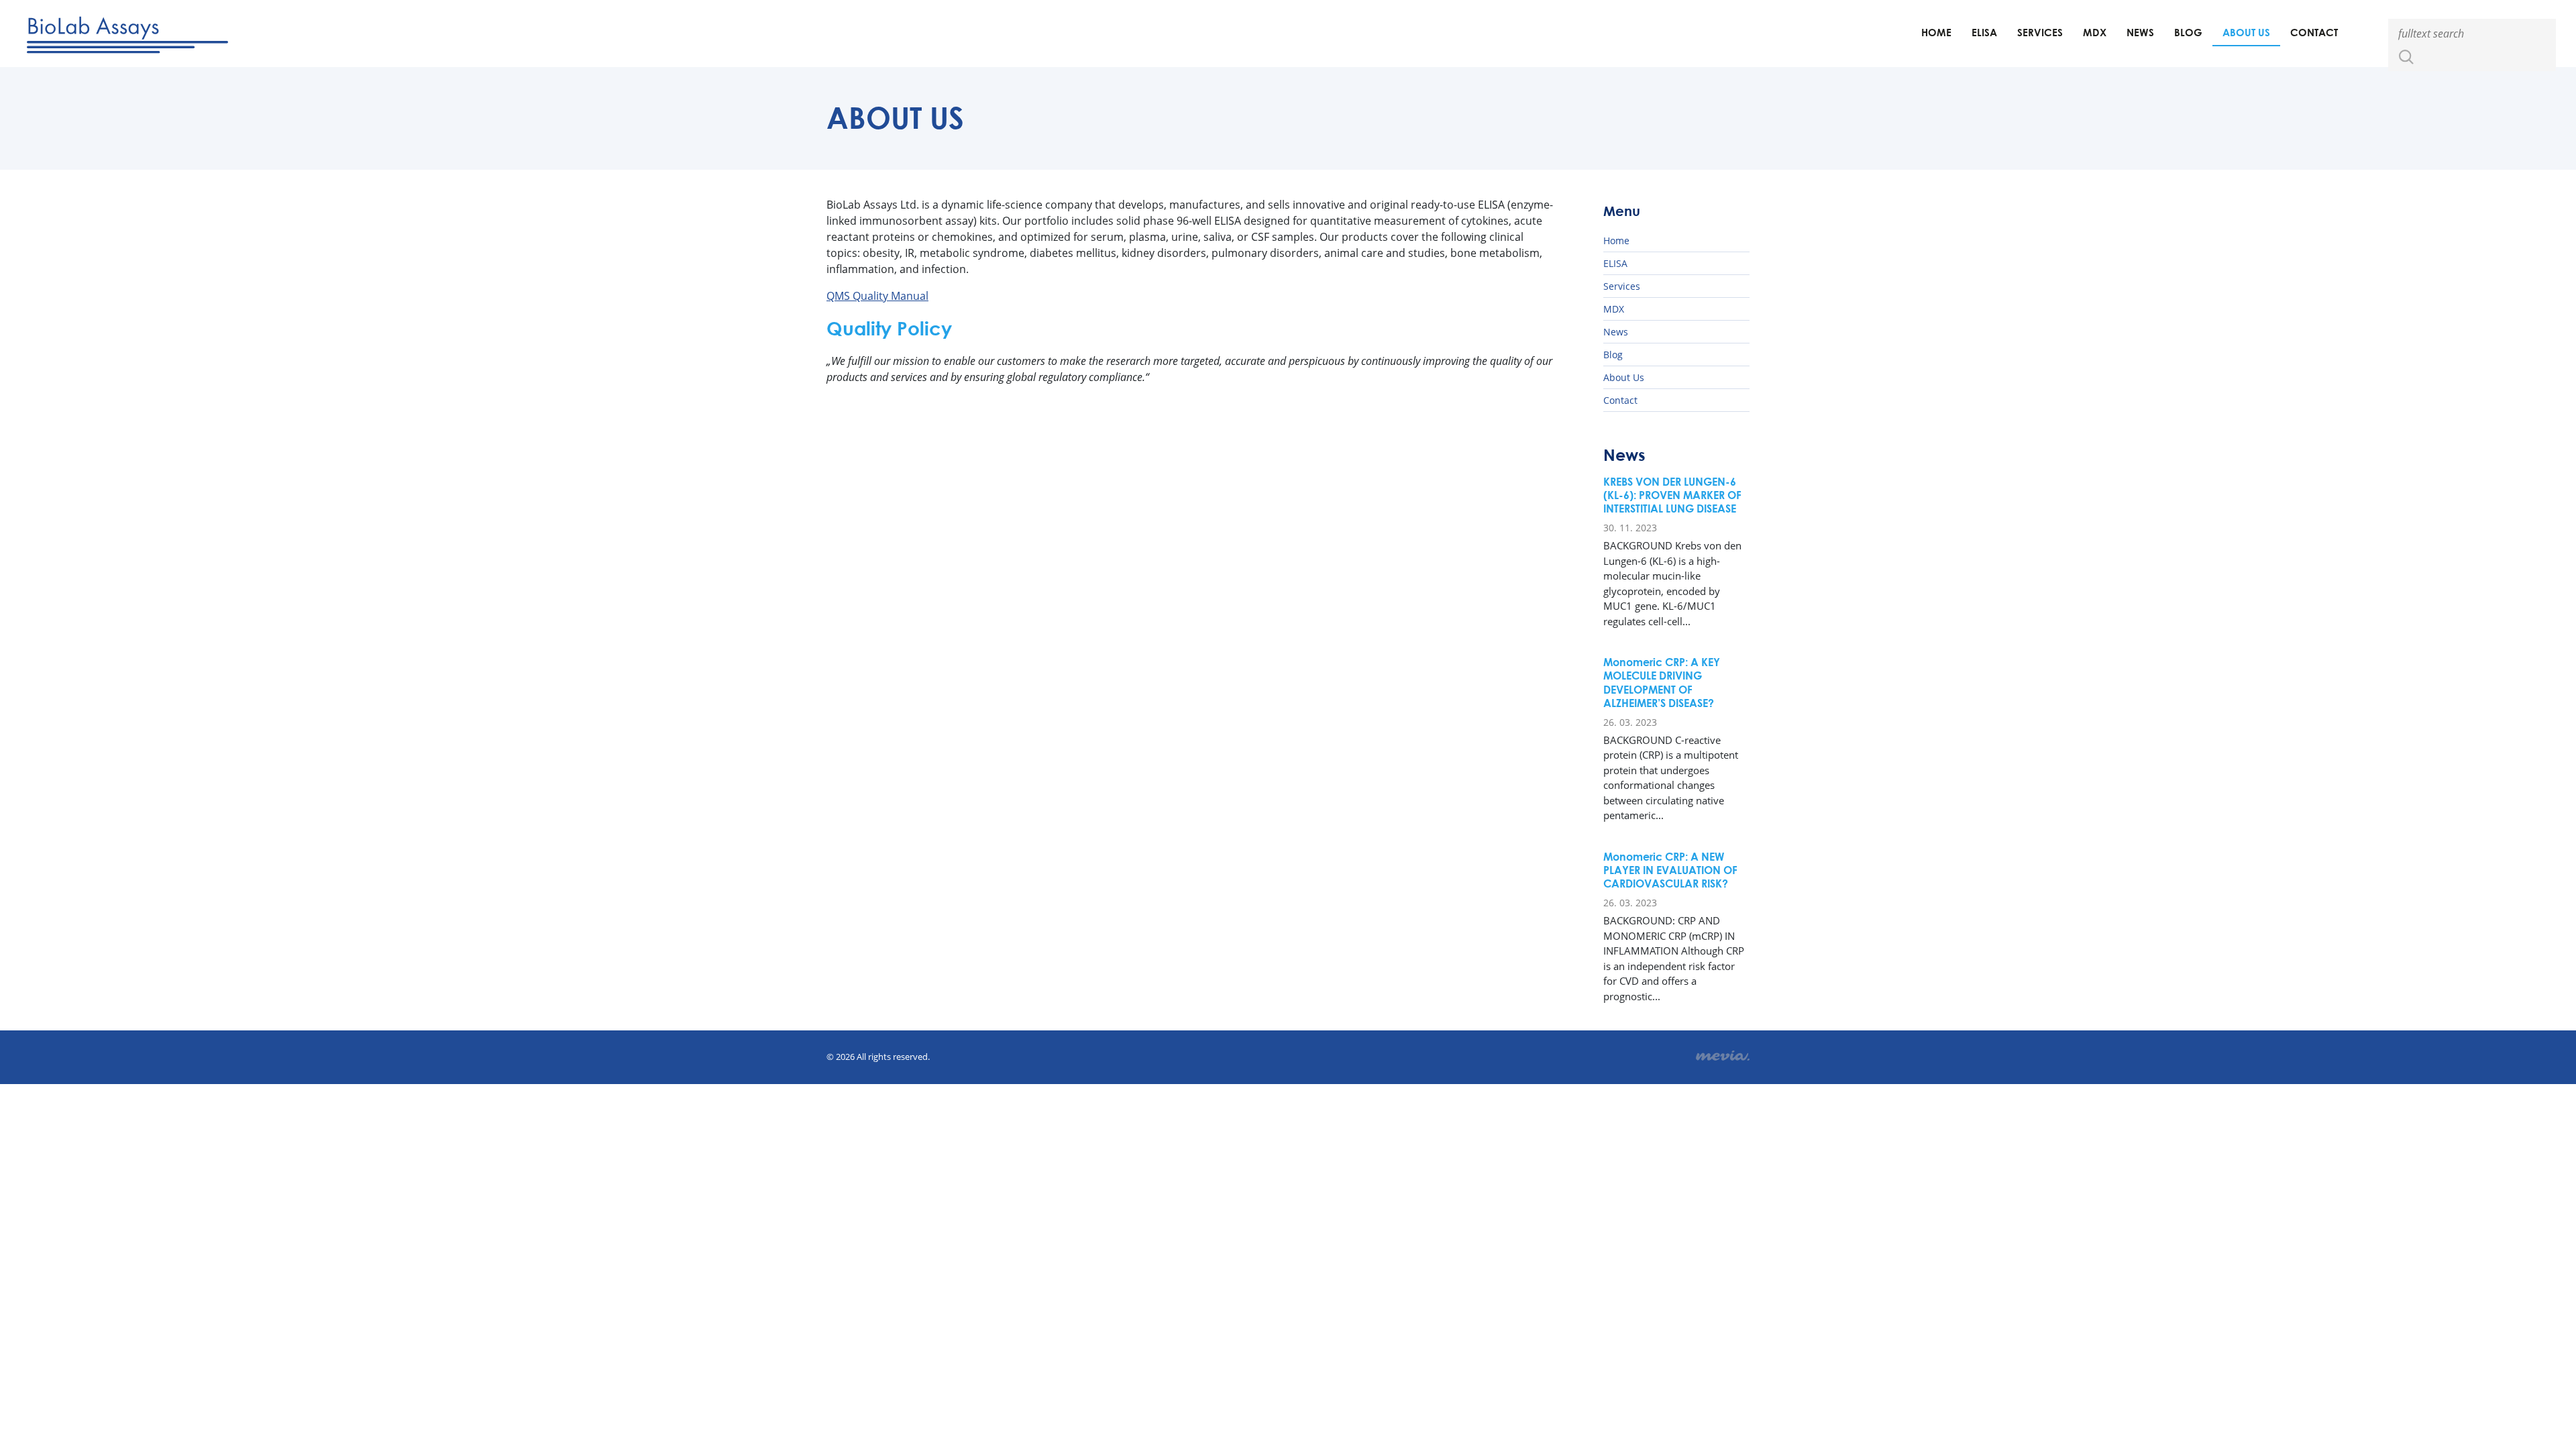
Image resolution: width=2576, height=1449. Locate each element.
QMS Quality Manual (877, 296)
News (2140, 32)
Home (1936, 32)
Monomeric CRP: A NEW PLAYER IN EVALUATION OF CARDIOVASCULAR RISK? (1670, 870)
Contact (2314, 32)
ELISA (1984, 32)
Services (2040, 32)
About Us (2246, 32)
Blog (2188, 32)
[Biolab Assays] (127, 33)
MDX (2095, 32)
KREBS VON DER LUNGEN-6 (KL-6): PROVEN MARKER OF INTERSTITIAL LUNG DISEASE (1672, 495)
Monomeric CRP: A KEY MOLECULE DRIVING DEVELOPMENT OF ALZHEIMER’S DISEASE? (1662, 682)
